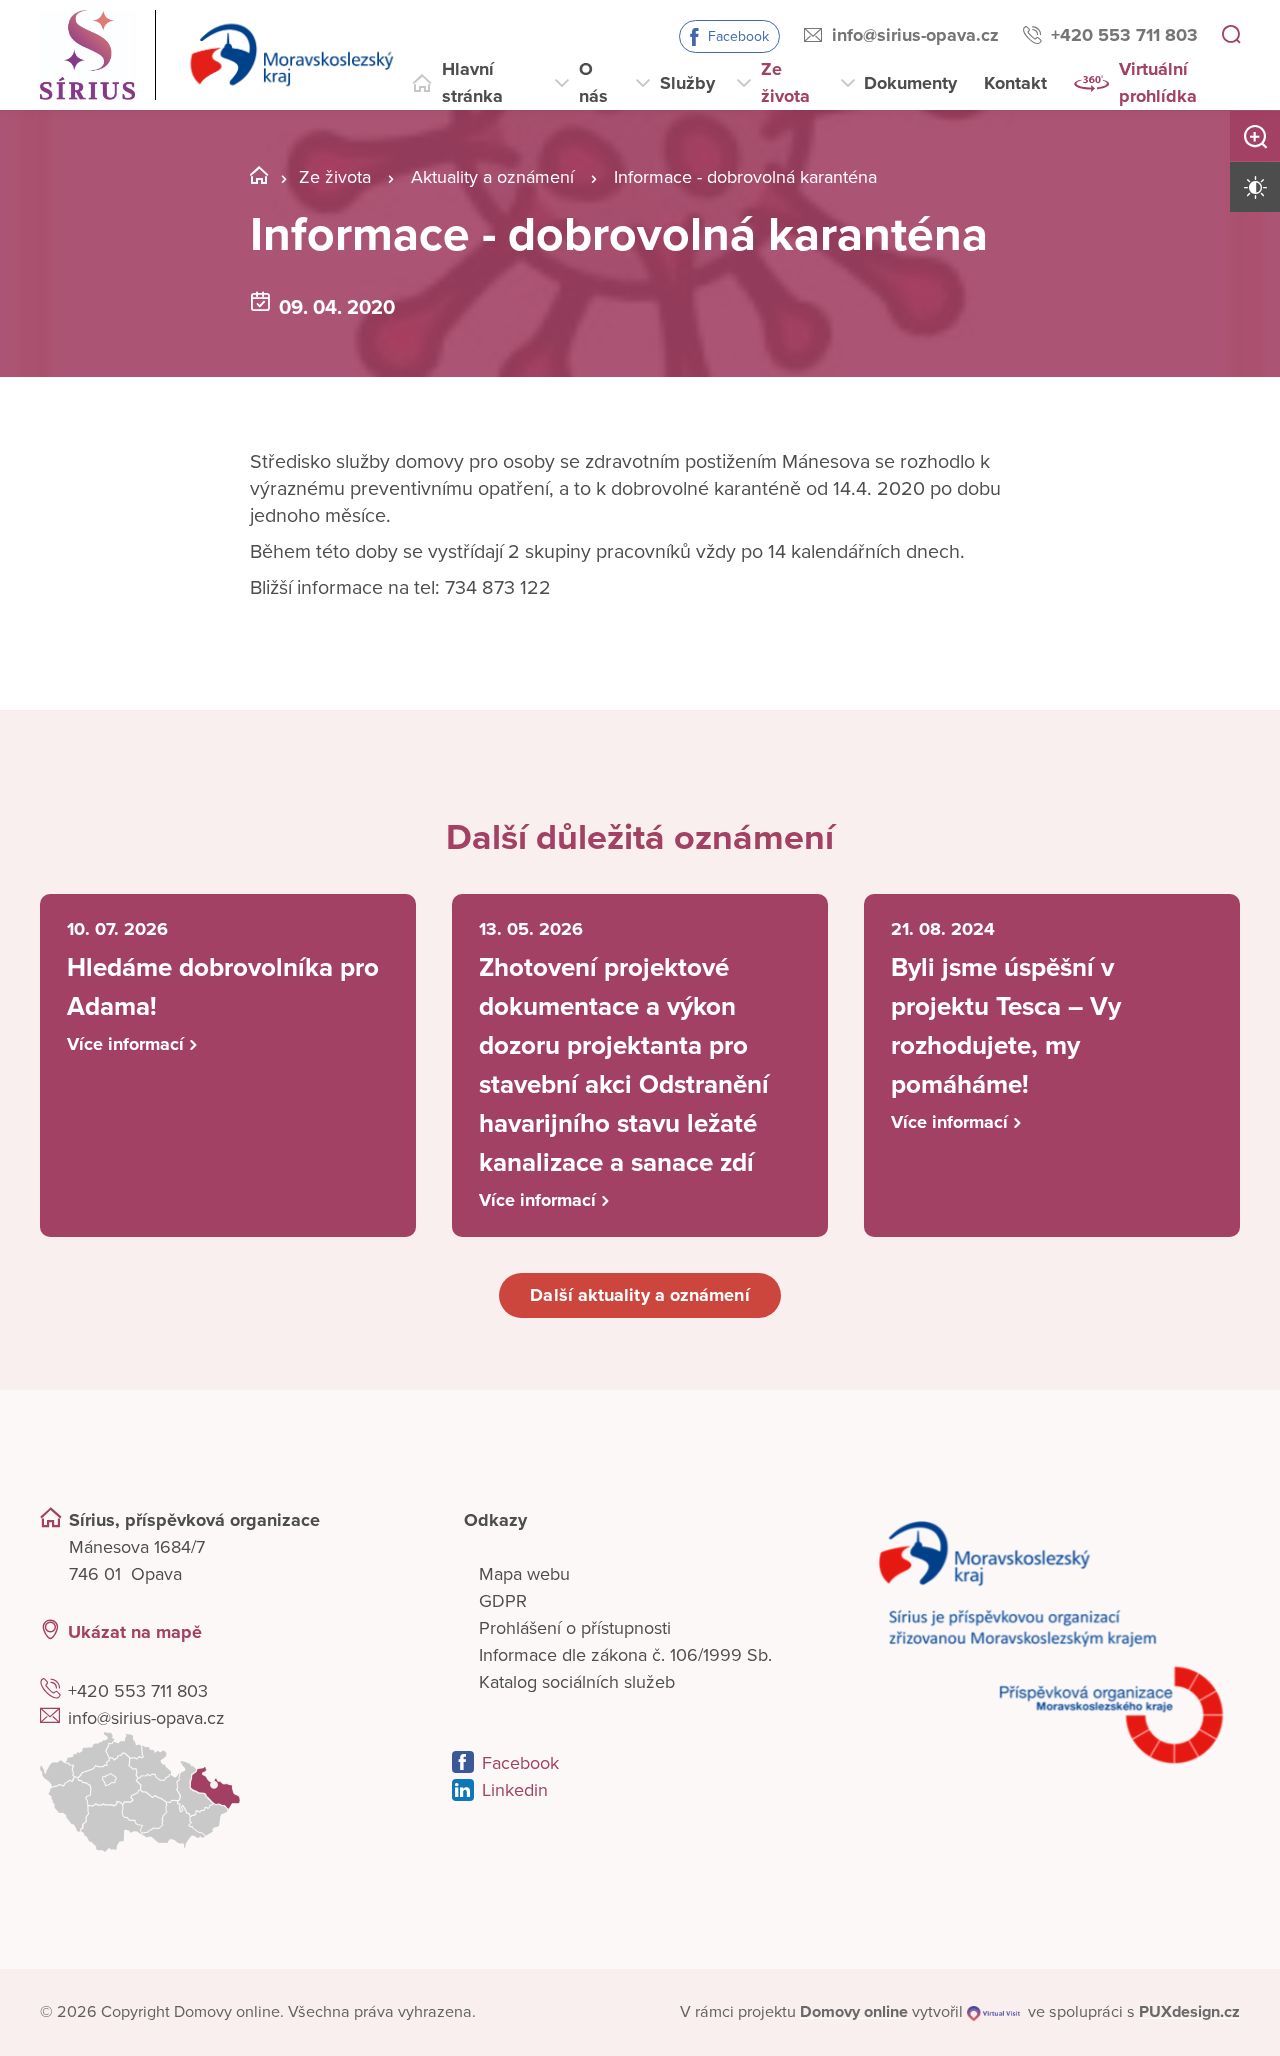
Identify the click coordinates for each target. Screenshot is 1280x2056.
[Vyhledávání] (1231, 36)
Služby (687, 83)
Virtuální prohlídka (1158, 82)
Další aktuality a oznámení (639, 1295)
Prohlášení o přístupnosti (575, 1628)
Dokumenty (910, 83)
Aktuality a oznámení (492, 177)
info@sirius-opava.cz (915, 35)
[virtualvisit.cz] (993, 2012)
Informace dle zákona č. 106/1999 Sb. (625, 1655)
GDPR (503, 1601)
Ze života (785, 82)
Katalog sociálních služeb (577, 1682)
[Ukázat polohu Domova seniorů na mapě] (228, 1792)
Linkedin (515, 1790)
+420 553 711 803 (1124, 35)
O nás (593, 82)
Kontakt (1015, 83)
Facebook (738, 36)
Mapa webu (524, 1574)
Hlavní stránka (472, 82)
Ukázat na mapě (135, 1632)
